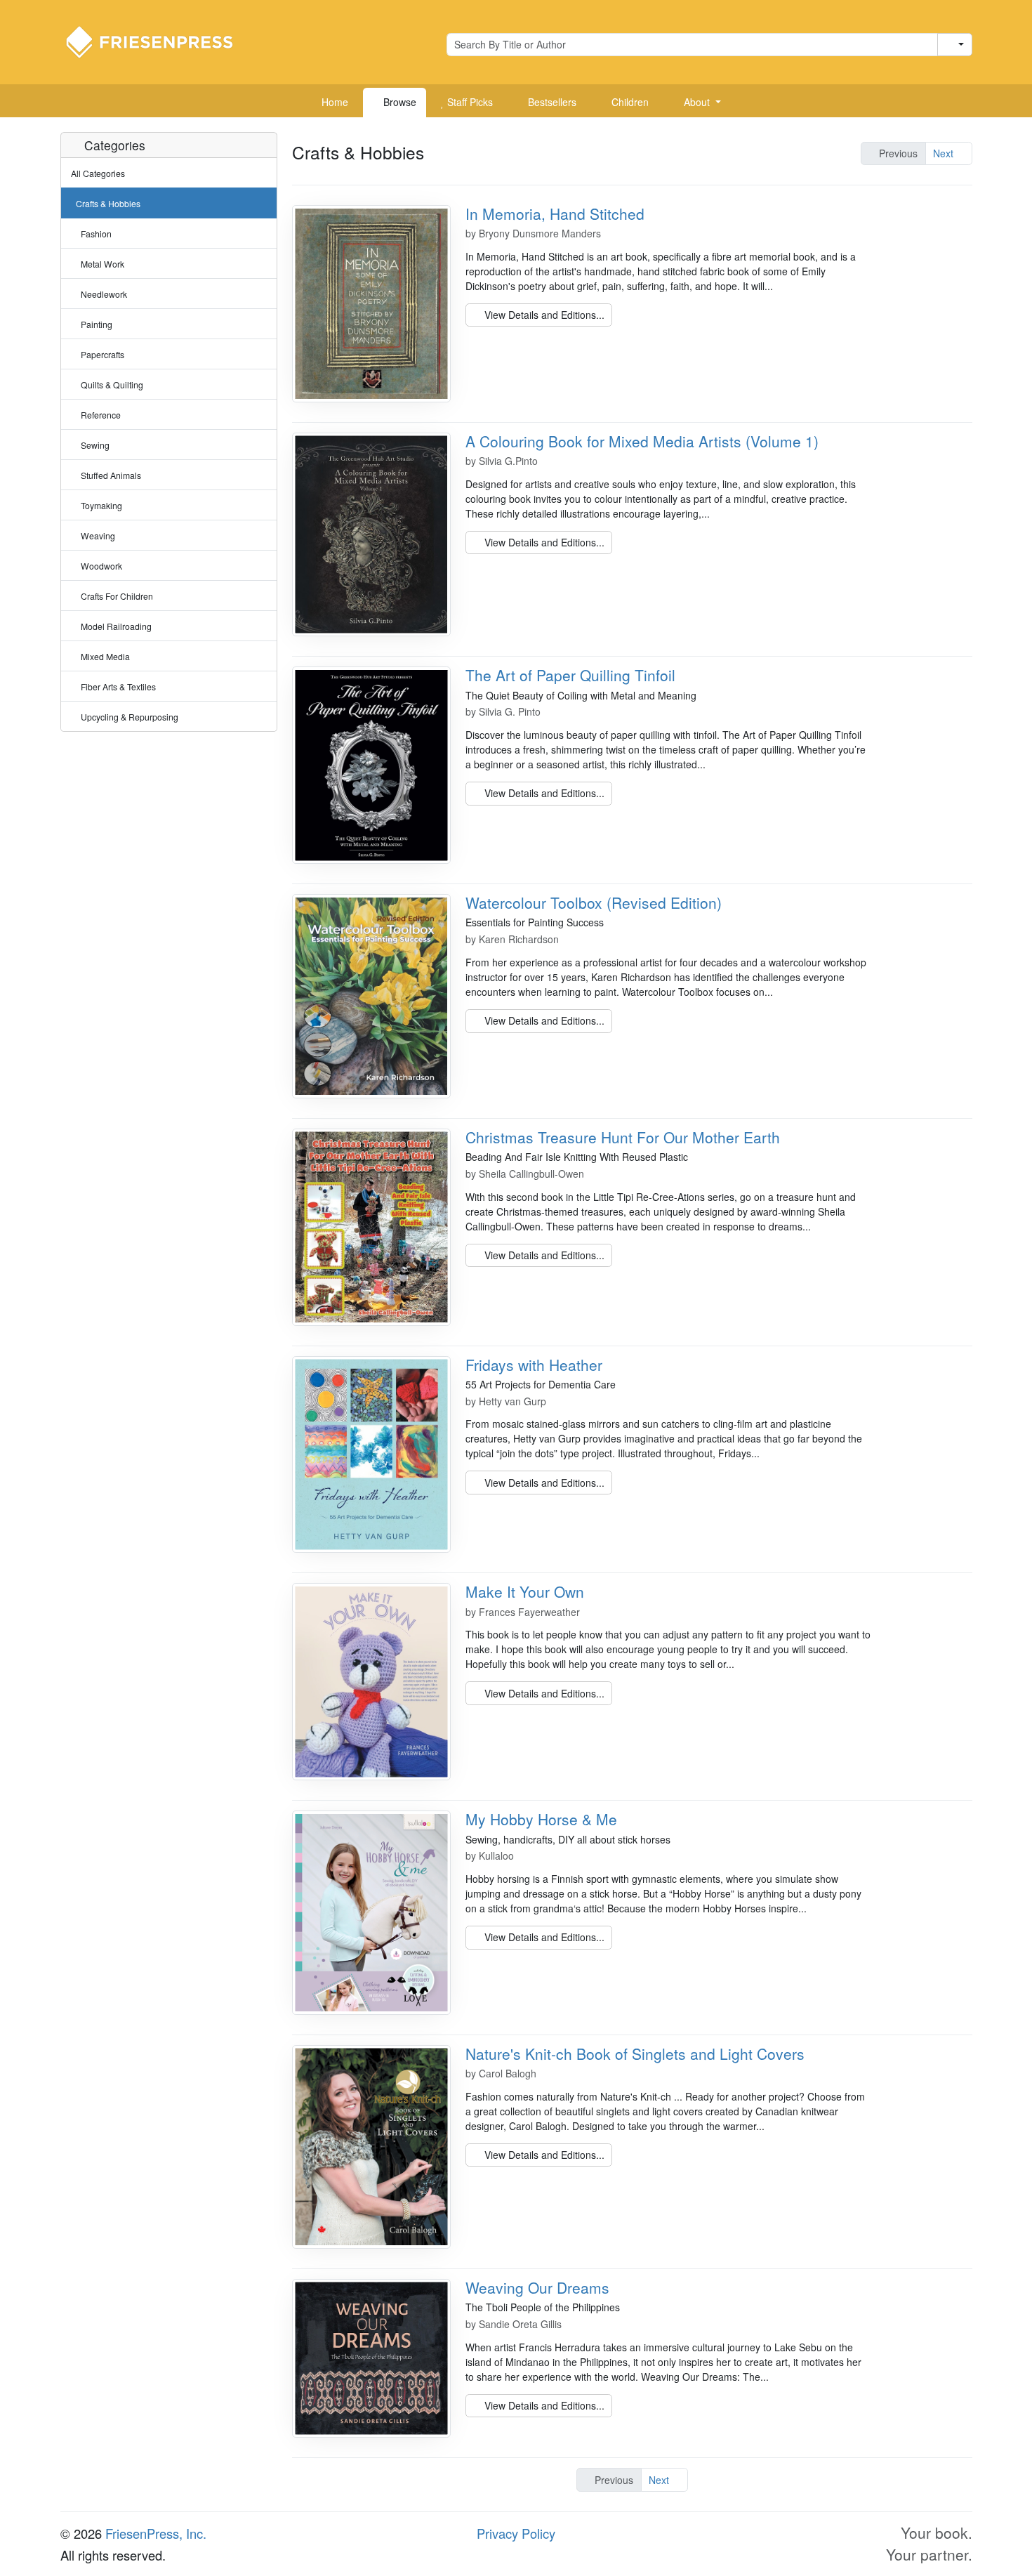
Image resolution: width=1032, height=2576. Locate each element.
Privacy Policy (516, 2533)
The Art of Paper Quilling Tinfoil (570, 675)
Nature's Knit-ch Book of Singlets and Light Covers (635, 2053)
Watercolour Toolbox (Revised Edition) (594, 902)
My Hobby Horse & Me (541, 1819)
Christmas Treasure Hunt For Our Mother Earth (623, 1137)
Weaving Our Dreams (537, 2287)
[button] (697, 103)
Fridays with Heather (534, 1365)
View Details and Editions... (543, 315)
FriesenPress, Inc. (156, 2533)
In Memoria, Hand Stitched (555, 213)
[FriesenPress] (159, 41)
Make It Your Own (525, 1591)
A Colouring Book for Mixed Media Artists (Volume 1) (642, 441)
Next (945, 153)
